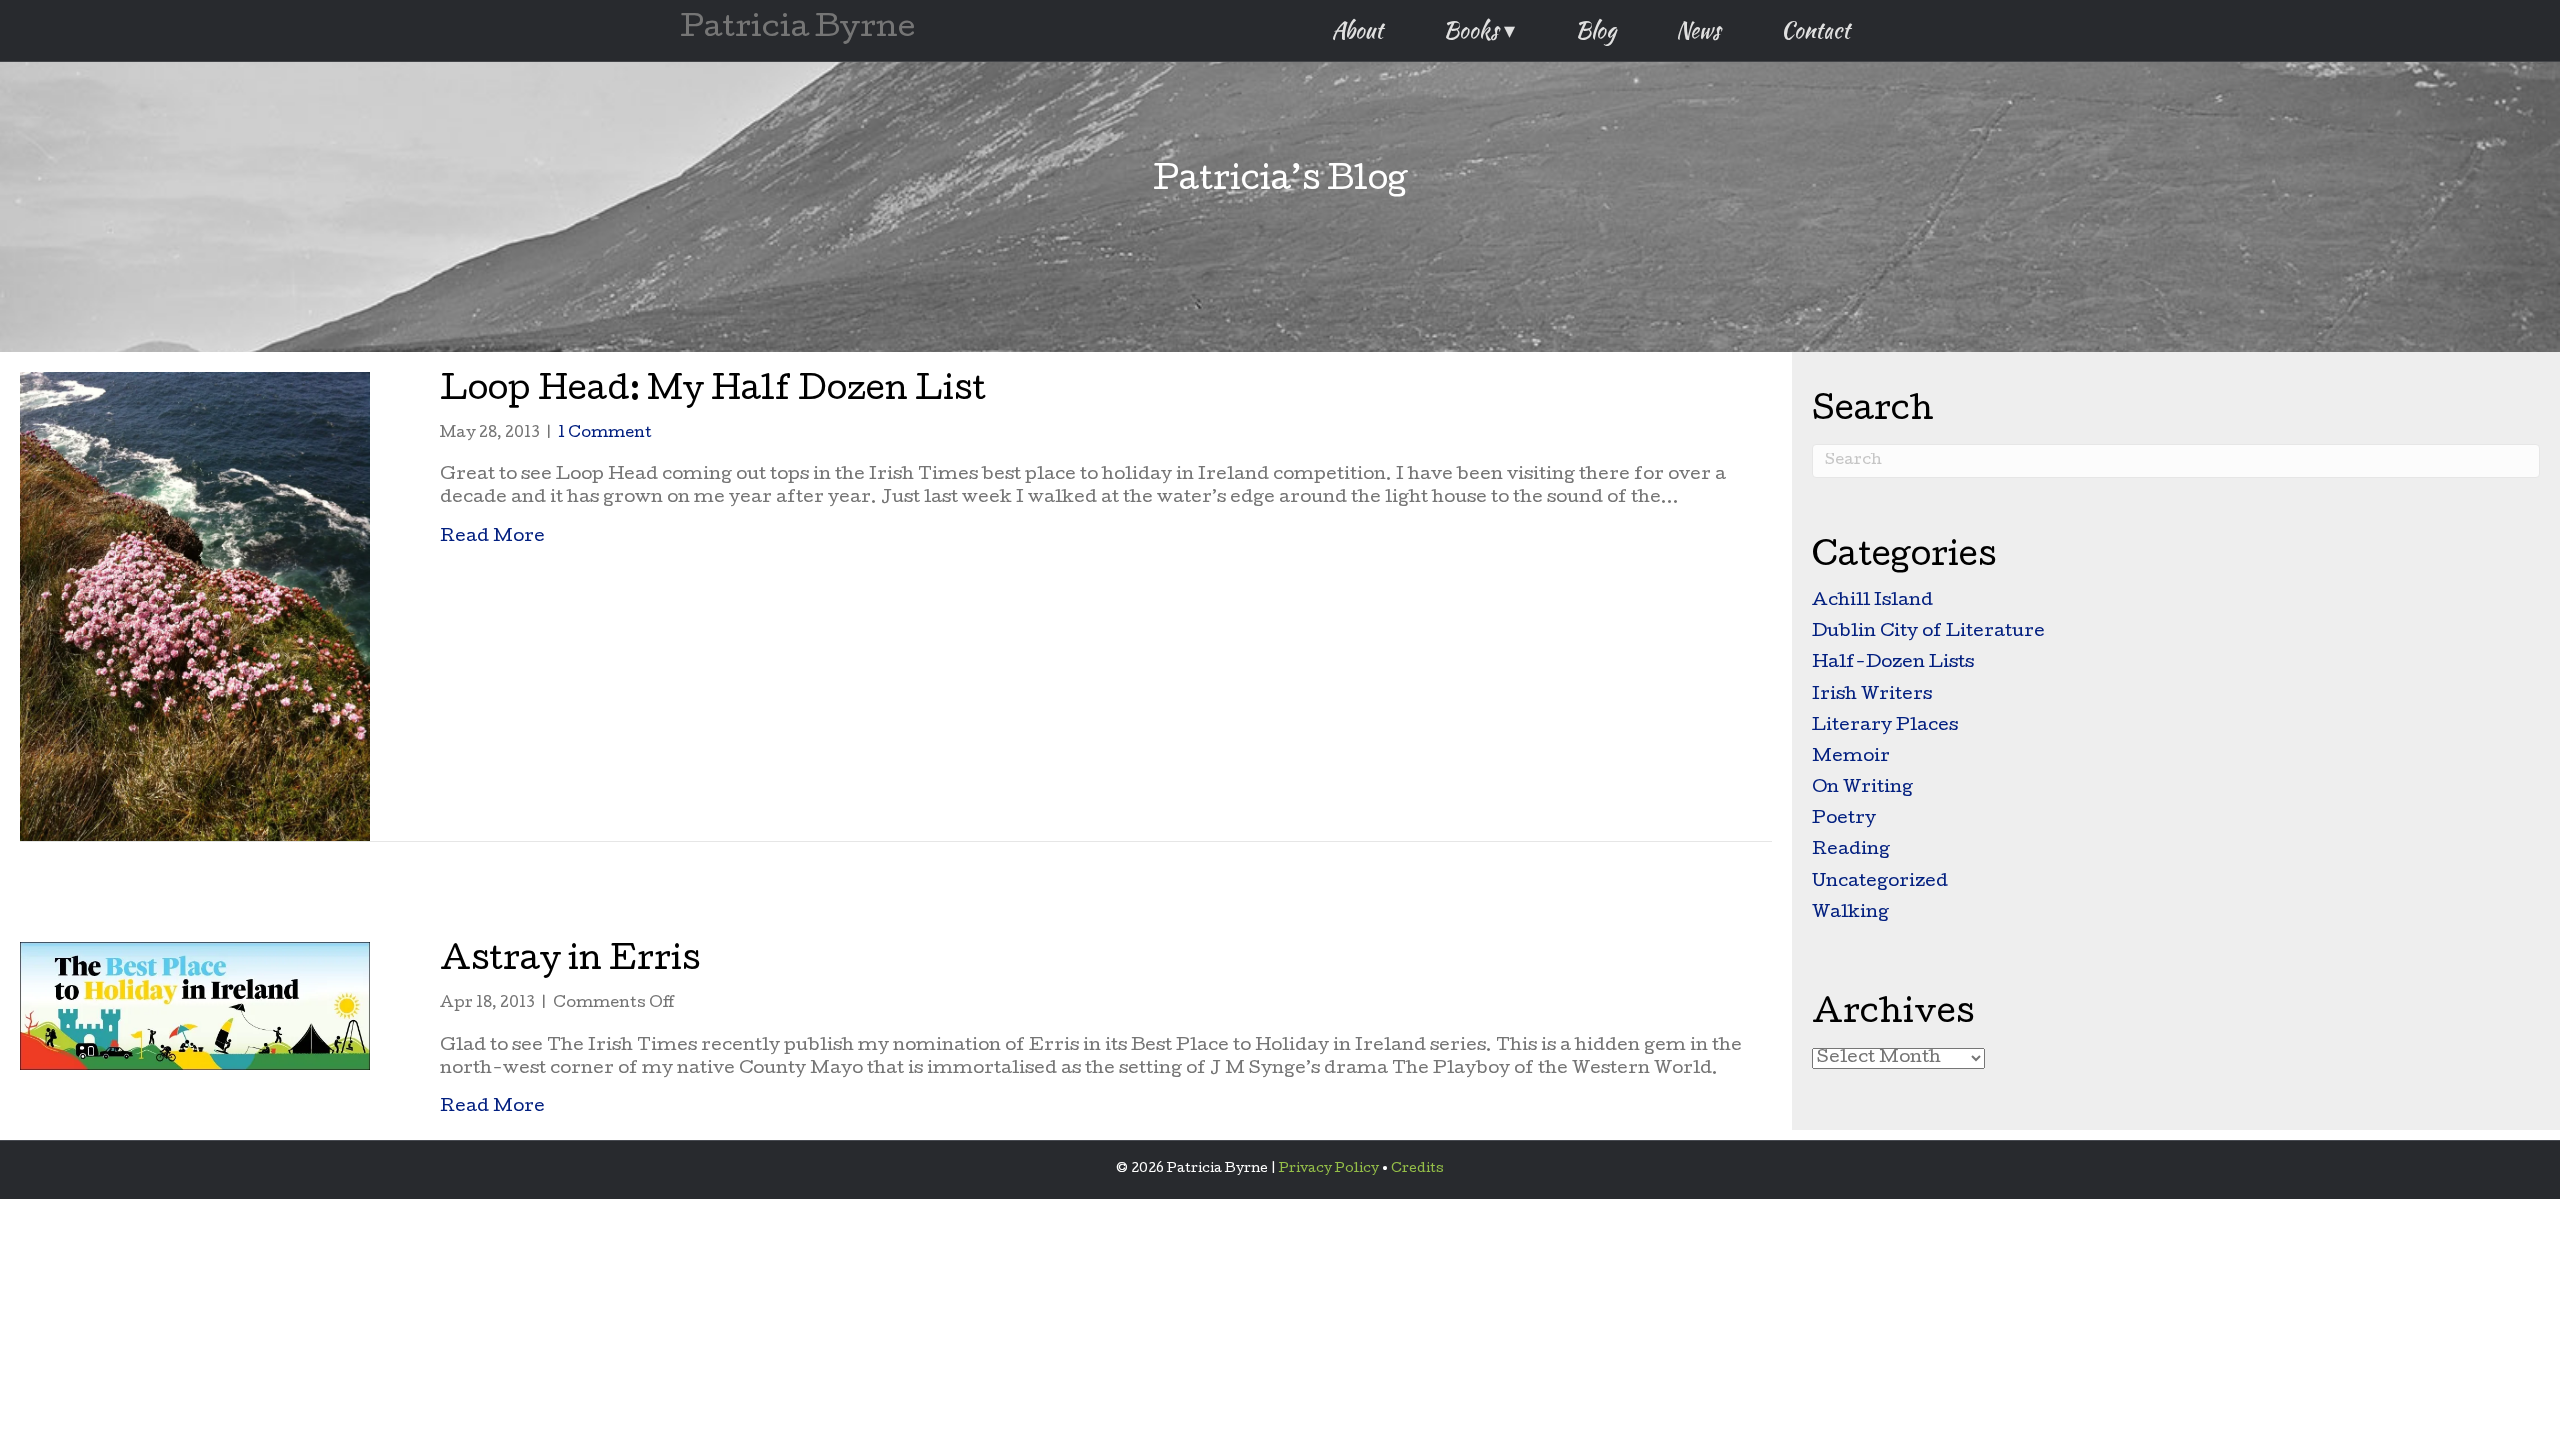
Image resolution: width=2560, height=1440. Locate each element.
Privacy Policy (1329, 1169)
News (1698, 30)
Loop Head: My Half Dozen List (713, 392)
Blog (1595, 30)
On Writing (1862, 788)
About (1357, 30)
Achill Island (1872, 601)
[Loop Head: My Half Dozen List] (195, 607)
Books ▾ (1479, 30)
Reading (1851, 850)
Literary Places (1885, 726)
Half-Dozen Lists (1893, 663)
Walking (1850, 913)
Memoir (1851, 757)
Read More (492, 537)
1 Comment (605, 434)
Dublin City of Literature (1928, 632)
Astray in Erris (570, 962)
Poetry (1844, 819)
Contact (1815, 30)
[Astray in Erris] (195, 1006)
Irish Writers (1872, 695)
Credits (1417, 1169)
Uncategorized (1880, 882)
